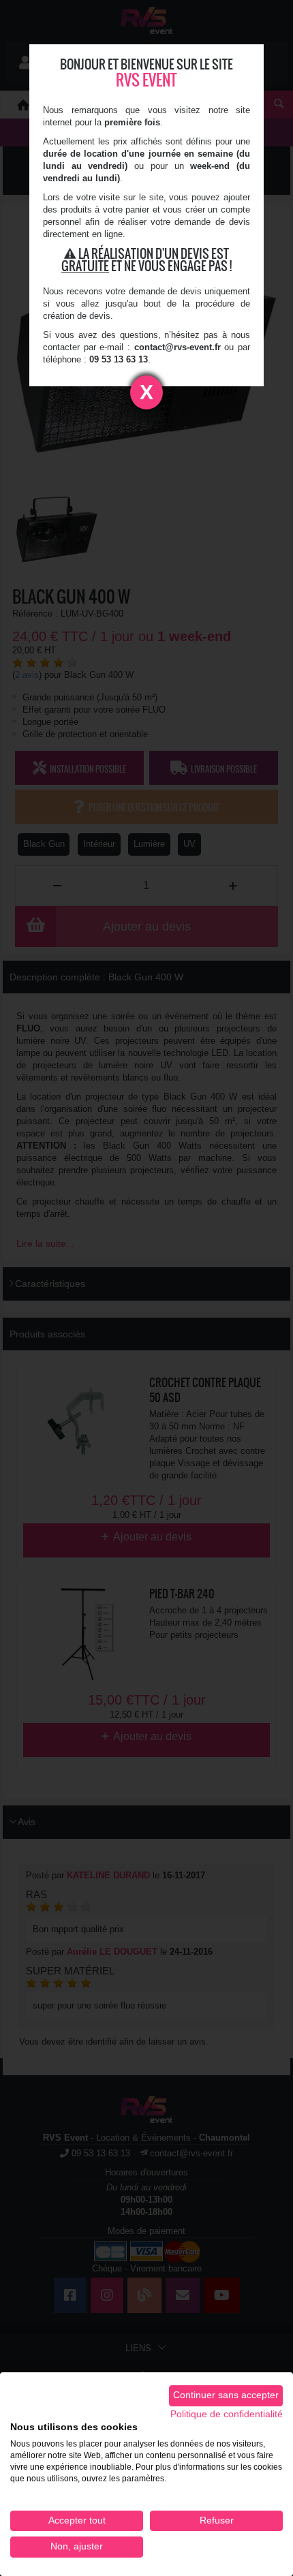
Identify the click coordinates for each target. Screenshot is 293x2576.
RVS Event (146, 80)
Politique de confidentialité (227, 2414)
